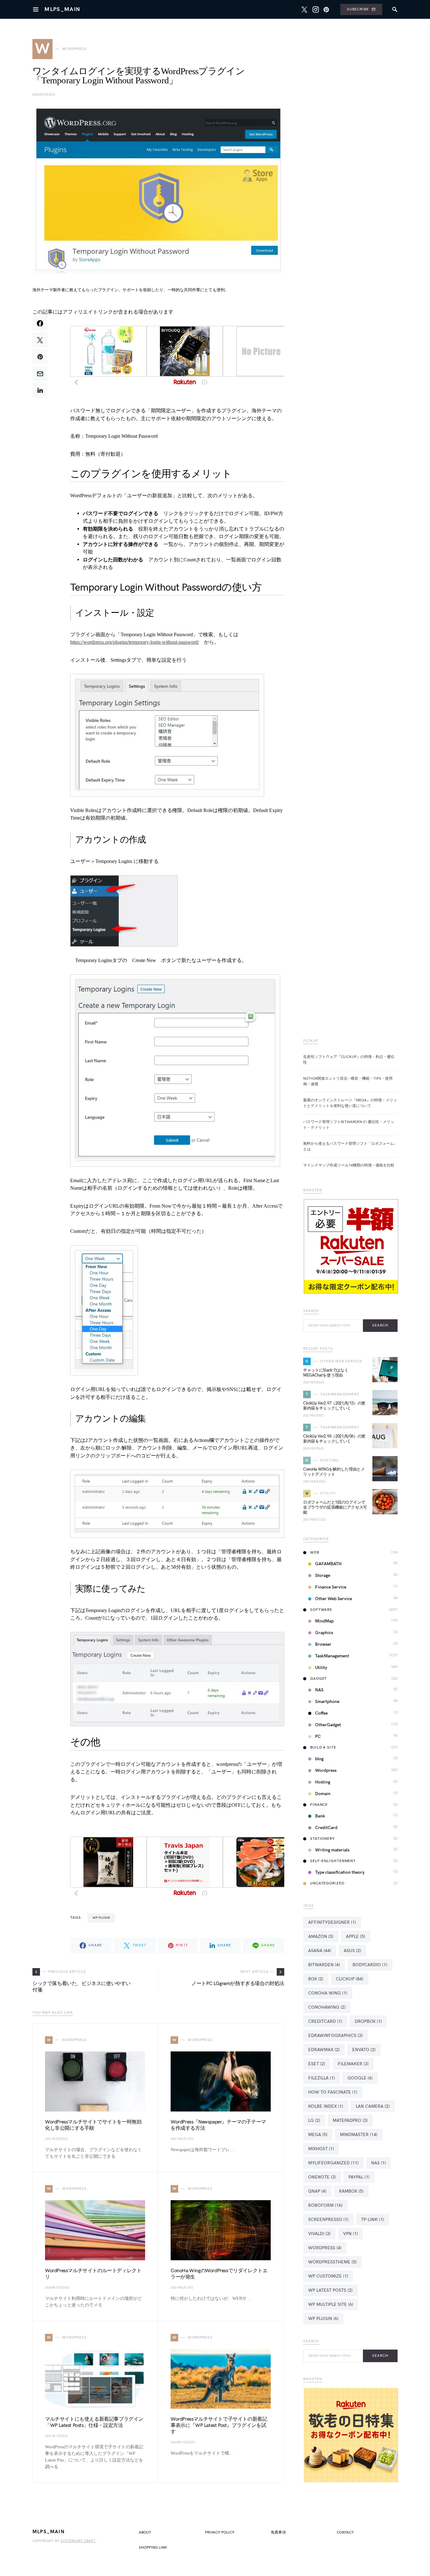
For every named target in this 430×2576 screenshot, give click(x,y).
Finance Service (331, 1587)
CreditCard (326, 1828)
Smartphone (327, 1702)
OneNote (322, 2177)
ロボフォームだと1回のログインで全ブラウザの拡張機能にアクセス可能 (335, 1507)
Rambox (351, 2191)
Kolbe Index (326, 2106)
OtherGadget (328, 1725)
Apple (356, 1936)
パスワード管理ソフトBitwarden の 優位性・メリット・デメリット (349, 1125)
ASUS (352, 1951)
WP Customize (328, 2276)
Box (316, 1979)
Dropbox (368, 2021)
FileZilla (322, 2078)
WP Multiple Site (331, 2304)
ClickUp (350, 1979)
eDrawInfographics (335, 2036)
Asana (320, 1951)
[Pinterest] (326, 9)
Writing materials (332, 1850)
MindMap (324, 1621)
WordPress (325, 2248)
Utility (321, 1668)
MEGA (318, 2135)
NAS (319, 1690)
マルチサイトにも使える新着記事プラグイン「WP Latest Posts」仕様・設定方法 (94, 2422)
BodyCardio (370, 1965)
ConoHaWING (327, 2007)
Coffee (321, 1713)
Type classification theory (340, 1872)
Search (380, 1325)
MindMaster (359, 2135)
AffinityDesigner (332, 1922)
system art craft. (78, 2541)
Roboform (325, 2205)
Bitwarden (324, 1965)
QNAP (317, 2191)
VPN (351, 2234)
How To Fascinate (333, 2092)
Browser (323, 1644)
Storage (323, 1575)
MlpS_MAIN (62, 9)
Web (315, 1552)
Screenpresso (328, 2220)
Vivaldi (319, 2234)
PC (318, 1736)
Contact (345, 2532)
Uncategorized (327, 1883)
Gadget (318, 1679)
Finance (319, 1805)
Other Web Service (334, 1599)
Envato (364, 2050)
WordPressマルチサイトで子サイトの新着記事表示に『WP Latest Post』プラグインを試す (219, 2426)
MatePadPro (350, 2120)
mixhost (321, 2149)
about (145, 2532)
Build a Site (323, 1747)
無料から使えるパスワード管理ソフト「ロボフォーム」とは (350, 1146)
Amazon (321, 1936)
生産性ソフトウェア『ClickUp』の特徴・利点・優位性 (349, 1060)
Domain (323, 1794)
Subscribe (358, 9)
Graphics (324, 1633)
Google (360, 2078)
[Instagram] (316, 9)
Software (321, 1610)
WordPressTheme (332, 2262)
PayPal (359, 2177)
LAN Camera (373, 2106)
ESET (317, 2064)
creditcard (325, 2021)
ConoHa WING (328, 1993)
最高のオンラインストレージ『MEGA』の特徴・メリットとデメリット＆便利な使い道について (350, 1103)
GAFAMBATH (328, 1564)
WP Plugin (101, 1918)
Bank (320, 1816)
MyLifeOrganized (333, 2163)
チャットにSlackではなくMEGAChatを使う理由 (326, 1373)
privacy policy (220, 2532)
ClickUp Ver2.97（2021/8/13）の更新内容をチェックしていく (334, 1406)
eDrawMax (324, 2050)
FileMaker (353, 2064)
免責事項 (278, 2532)
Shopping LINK (153, 2548)
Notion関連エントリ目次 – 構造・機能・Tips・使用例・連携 (348, 1081)
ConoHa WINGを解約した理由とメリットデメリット (334, 1472)
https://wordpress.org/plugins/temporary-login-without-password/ (135, 642)
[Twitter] (304, 9)
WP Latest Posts (330, 2290)
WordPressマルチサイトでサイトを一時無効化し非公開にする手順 (93, 2125)
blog (319, 1759)
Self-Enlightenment (333, 1861)
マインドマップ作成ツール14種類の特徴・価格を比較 (349, 1165)
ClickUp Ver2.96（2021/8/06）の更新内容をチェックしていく (334, 1439)
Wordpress (326, 1770)
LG (314, 2120)
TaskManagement (332, 1656)
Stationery (322, 1839)
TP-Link (373, 2220)
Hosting (323, 1782)
